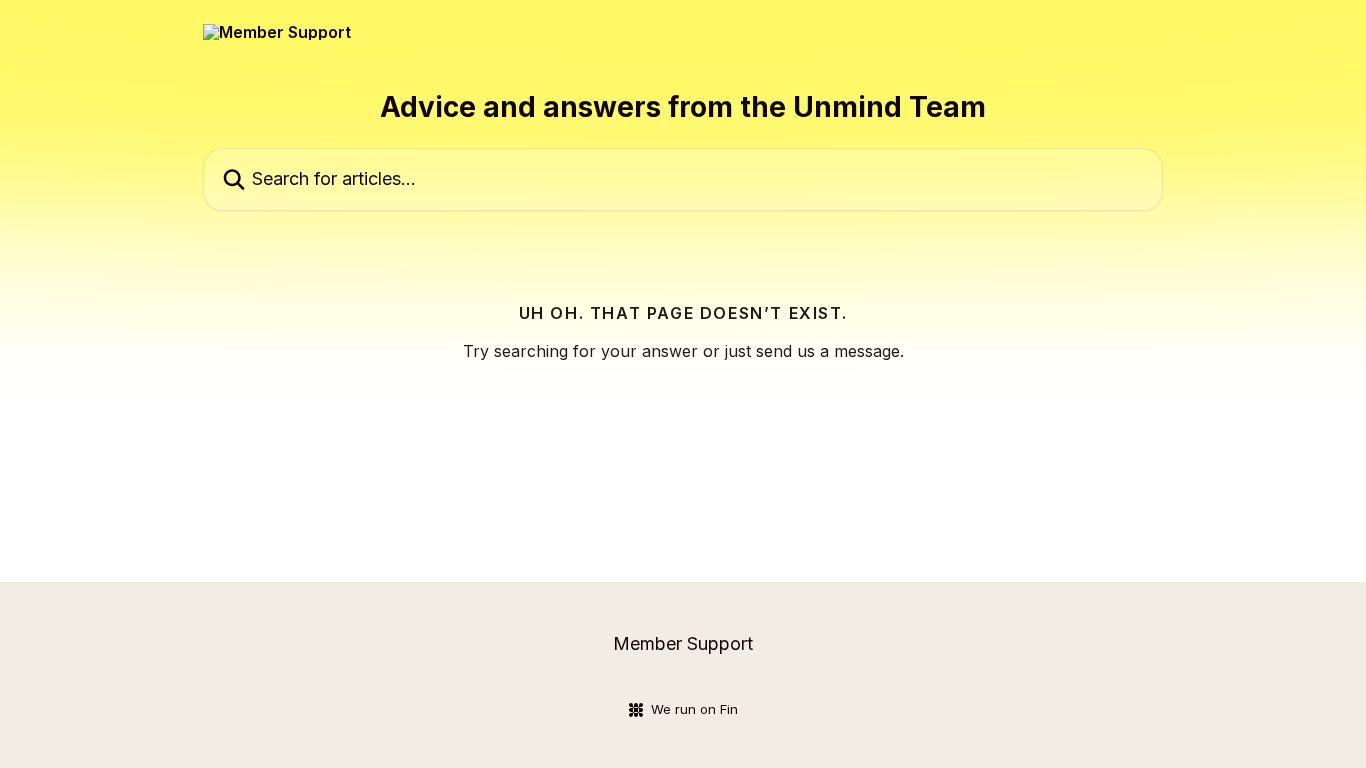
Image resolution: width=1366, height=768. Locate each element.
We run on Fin (694, 709)
